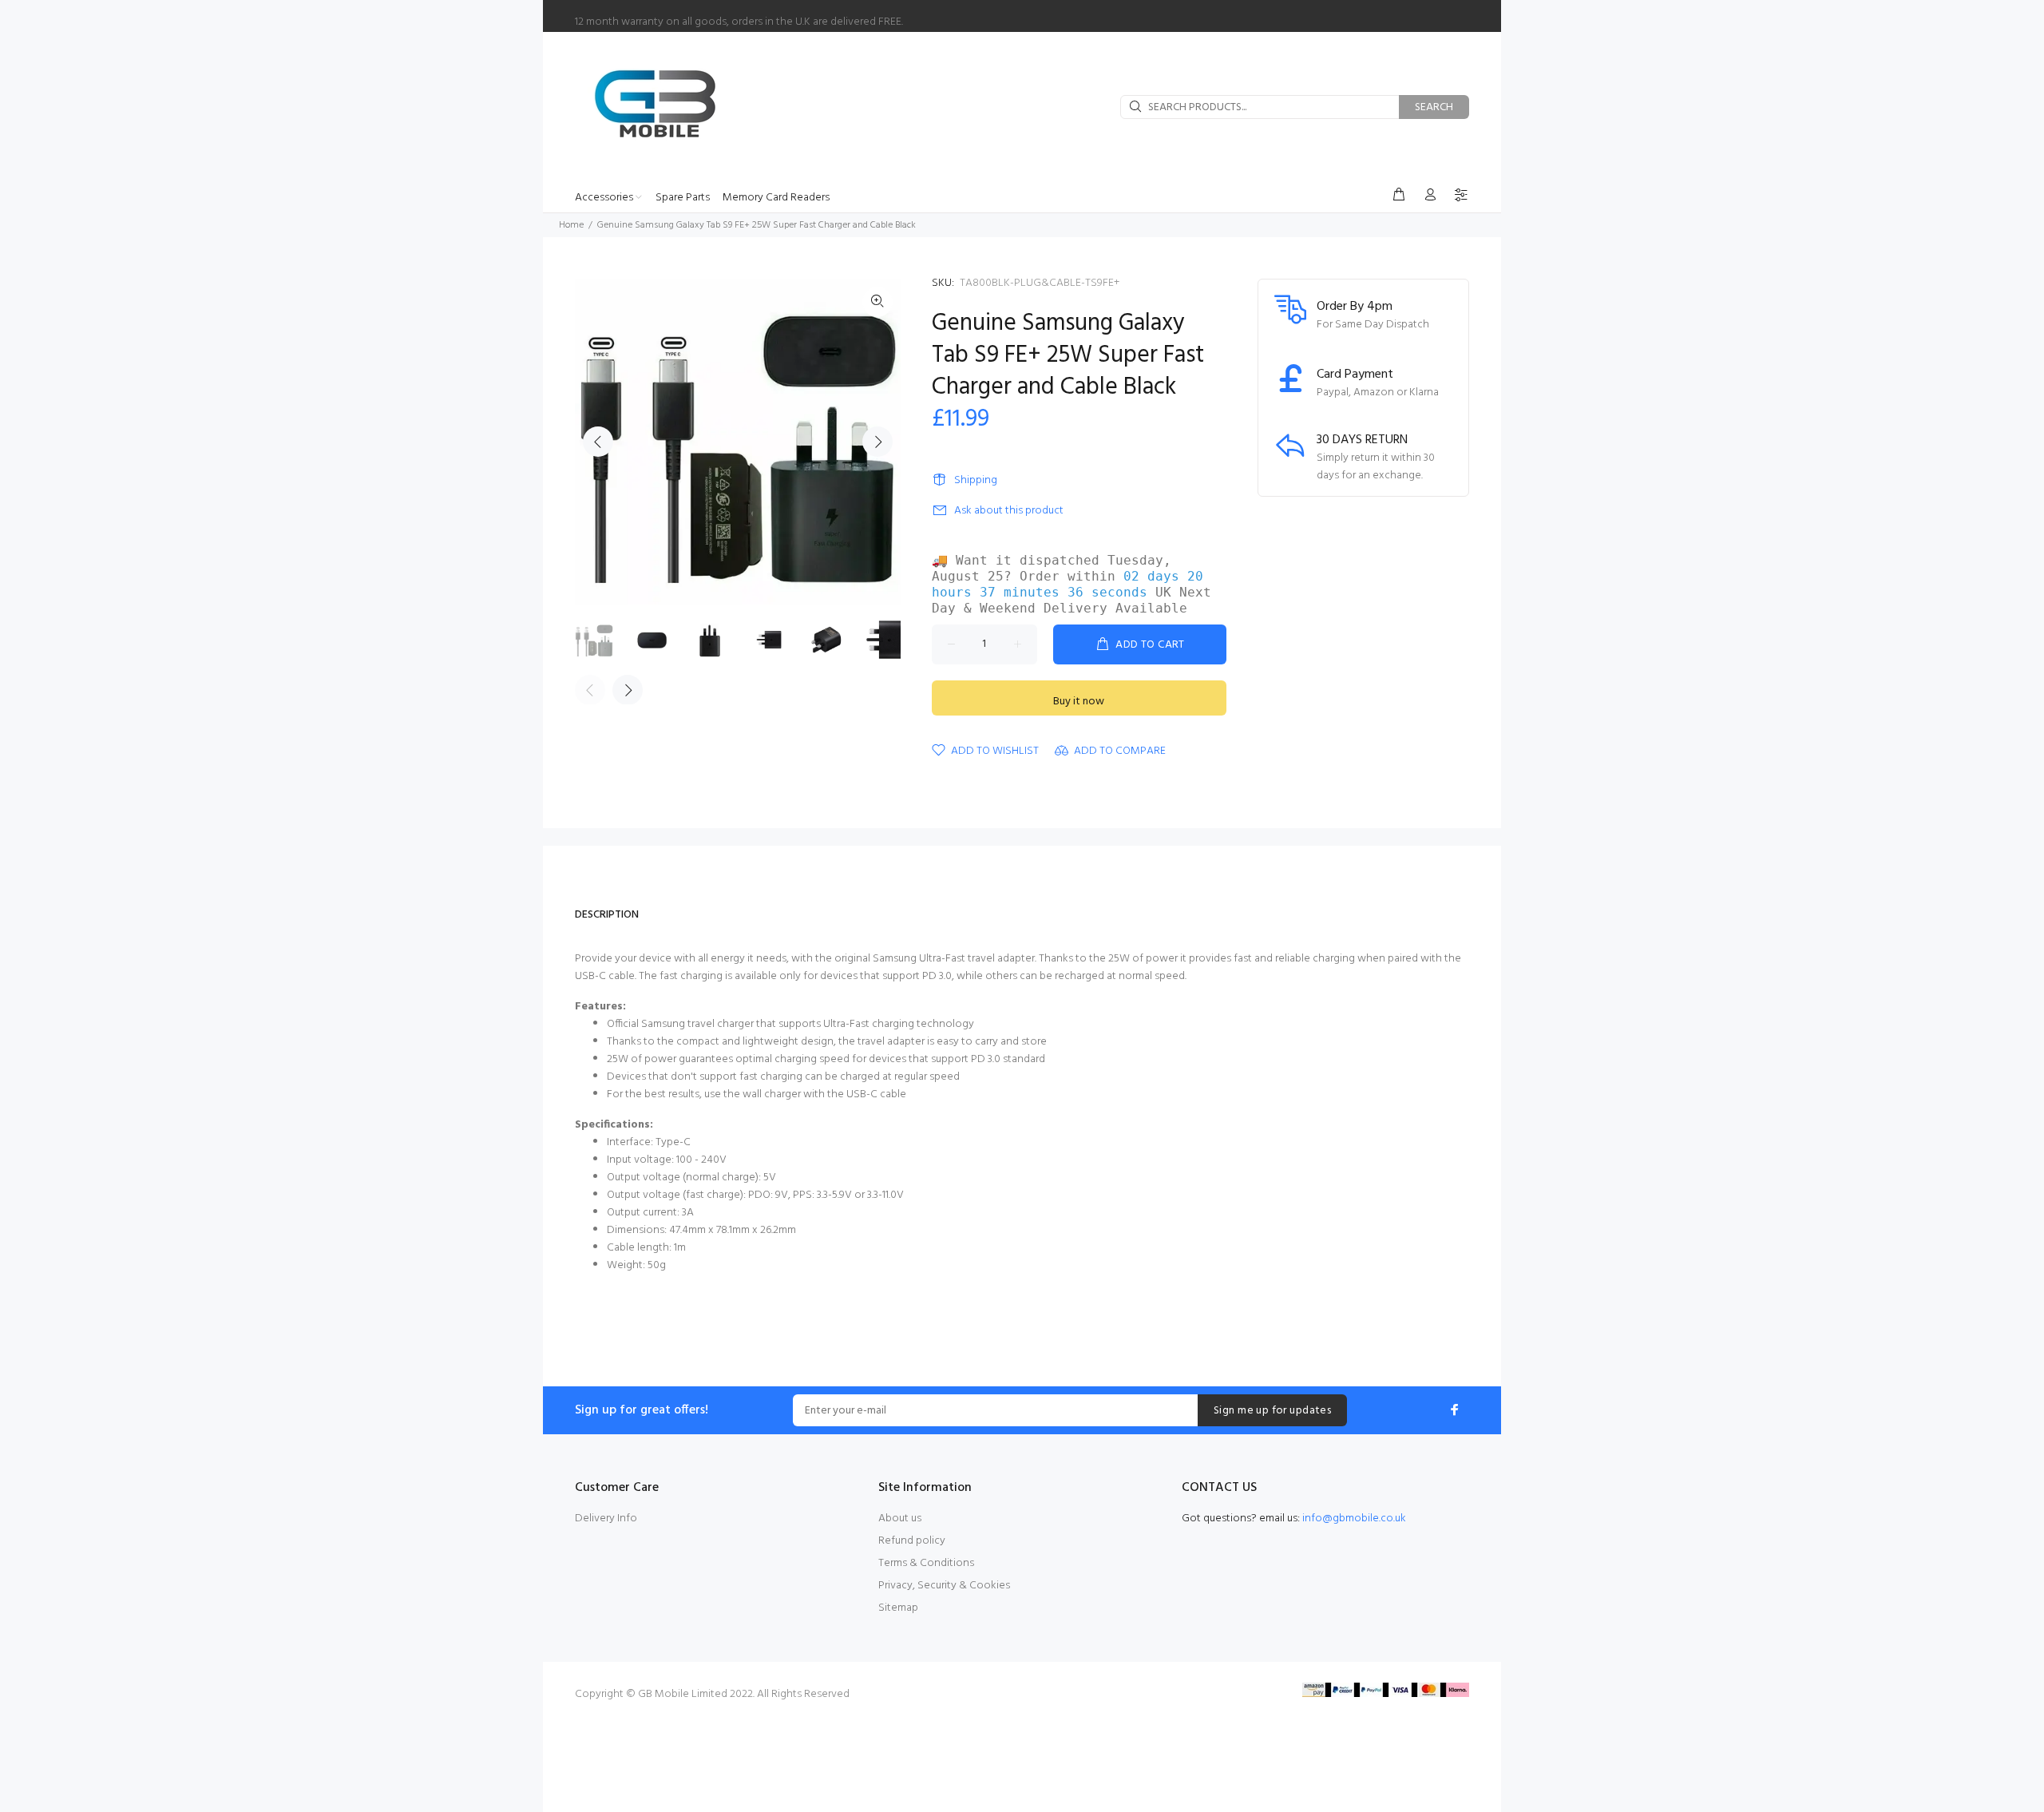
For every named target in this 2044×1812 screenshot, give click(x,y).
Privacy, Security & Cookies (944, 1586)
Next (877, 442)
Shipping (976, 480)
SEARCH (1434, 107)
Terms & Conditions (926, 1563)
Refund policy (912, 1541)
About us (900, 1519)
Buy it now (1079, 702)
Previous (598, 442)
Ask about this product (1009, 511)
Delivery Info (606, 1519)
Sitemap (898, 1608)
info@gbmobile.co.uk (1354, 1519)
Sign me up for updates (1272, 1411)
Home (571, 225)
